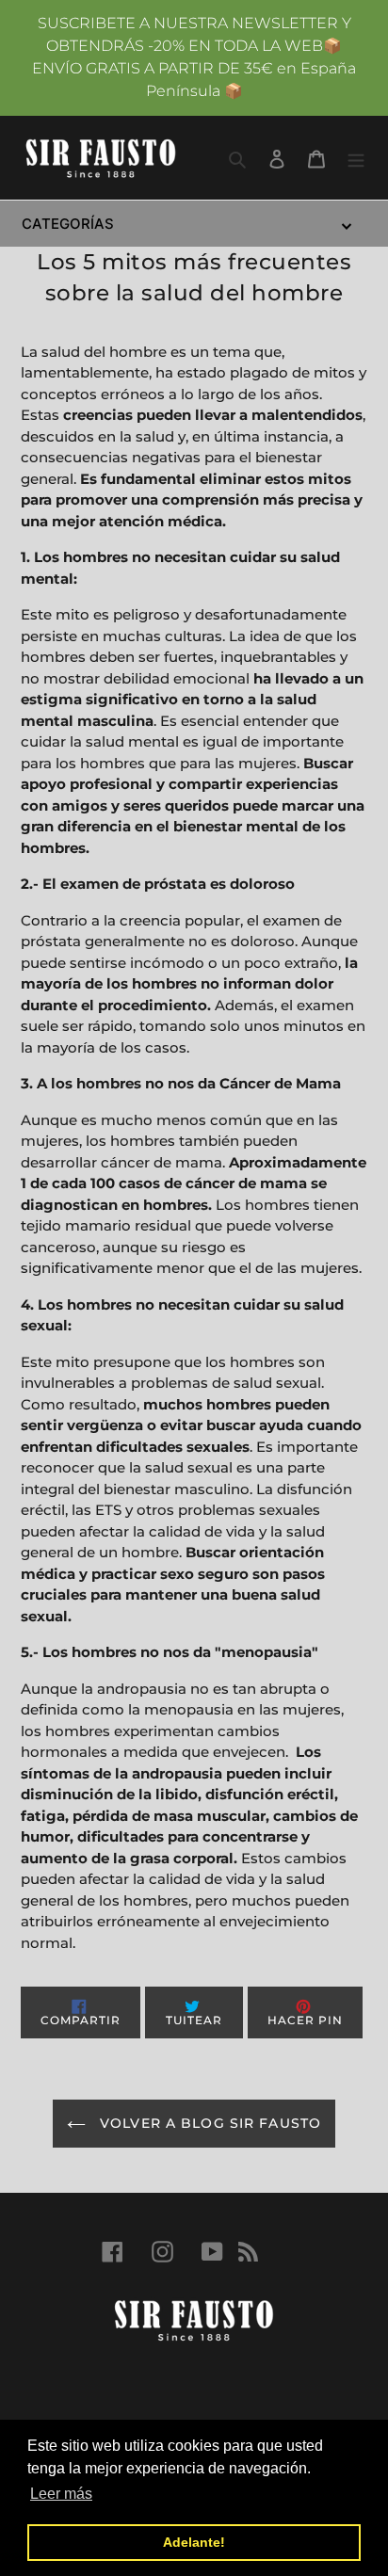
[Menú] (356, 157)
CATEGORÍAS (68, 224)
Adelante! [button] (194, 2542)
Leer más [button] (61, 2494)
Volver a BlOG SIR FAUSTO (208, 2123)
